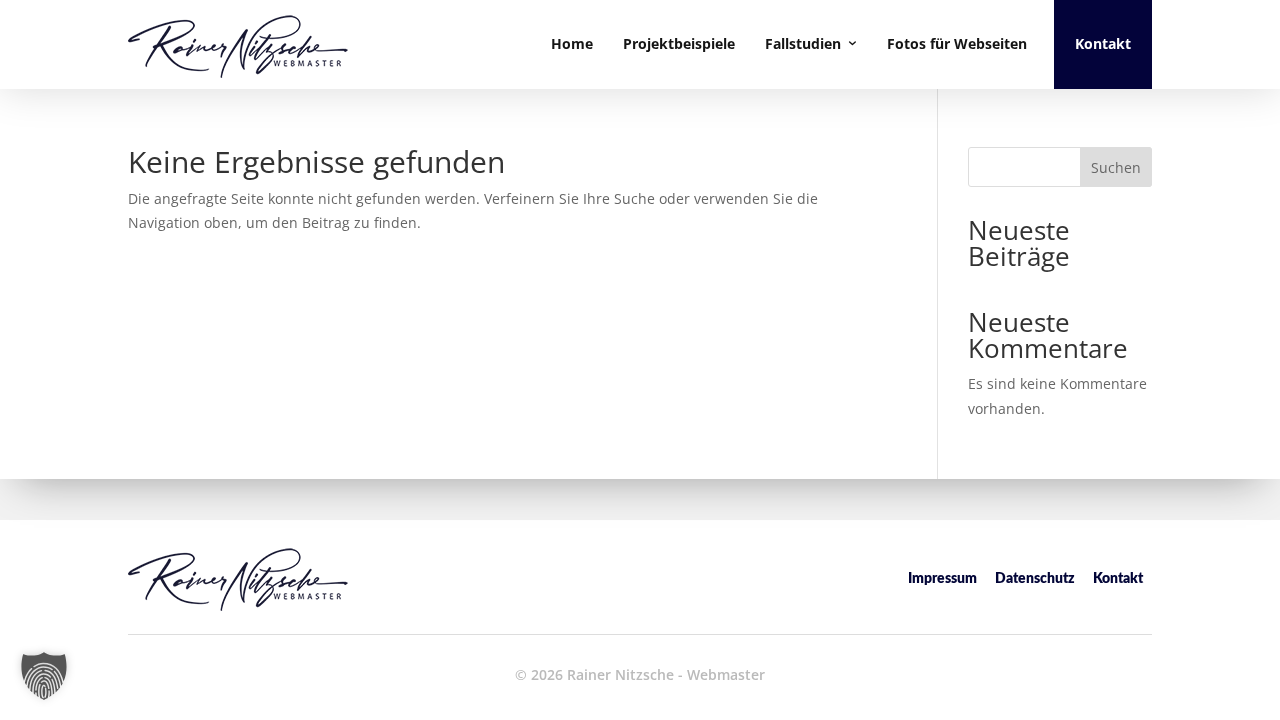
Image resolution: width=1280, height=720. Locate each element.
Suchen (1116, 167)
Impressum (942, 579)
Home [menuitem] (572, 43)
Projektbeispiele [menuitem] (679, 43)
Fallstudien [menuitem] (803, 43)
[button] (44, 676)
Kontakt (1118, 579)
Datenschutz (1035, 579)
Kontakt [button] (1103, 43)
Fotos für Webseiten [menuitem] (957, 43)
